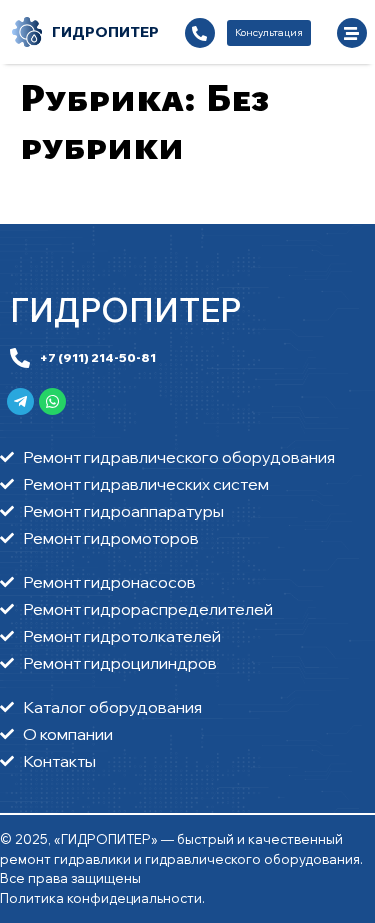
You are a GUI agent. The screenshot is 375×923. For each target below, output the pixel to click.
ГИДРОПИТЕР (125, 310)
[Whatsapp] (52, 401)
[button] (269, 33)
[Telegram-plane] (20, 401)
